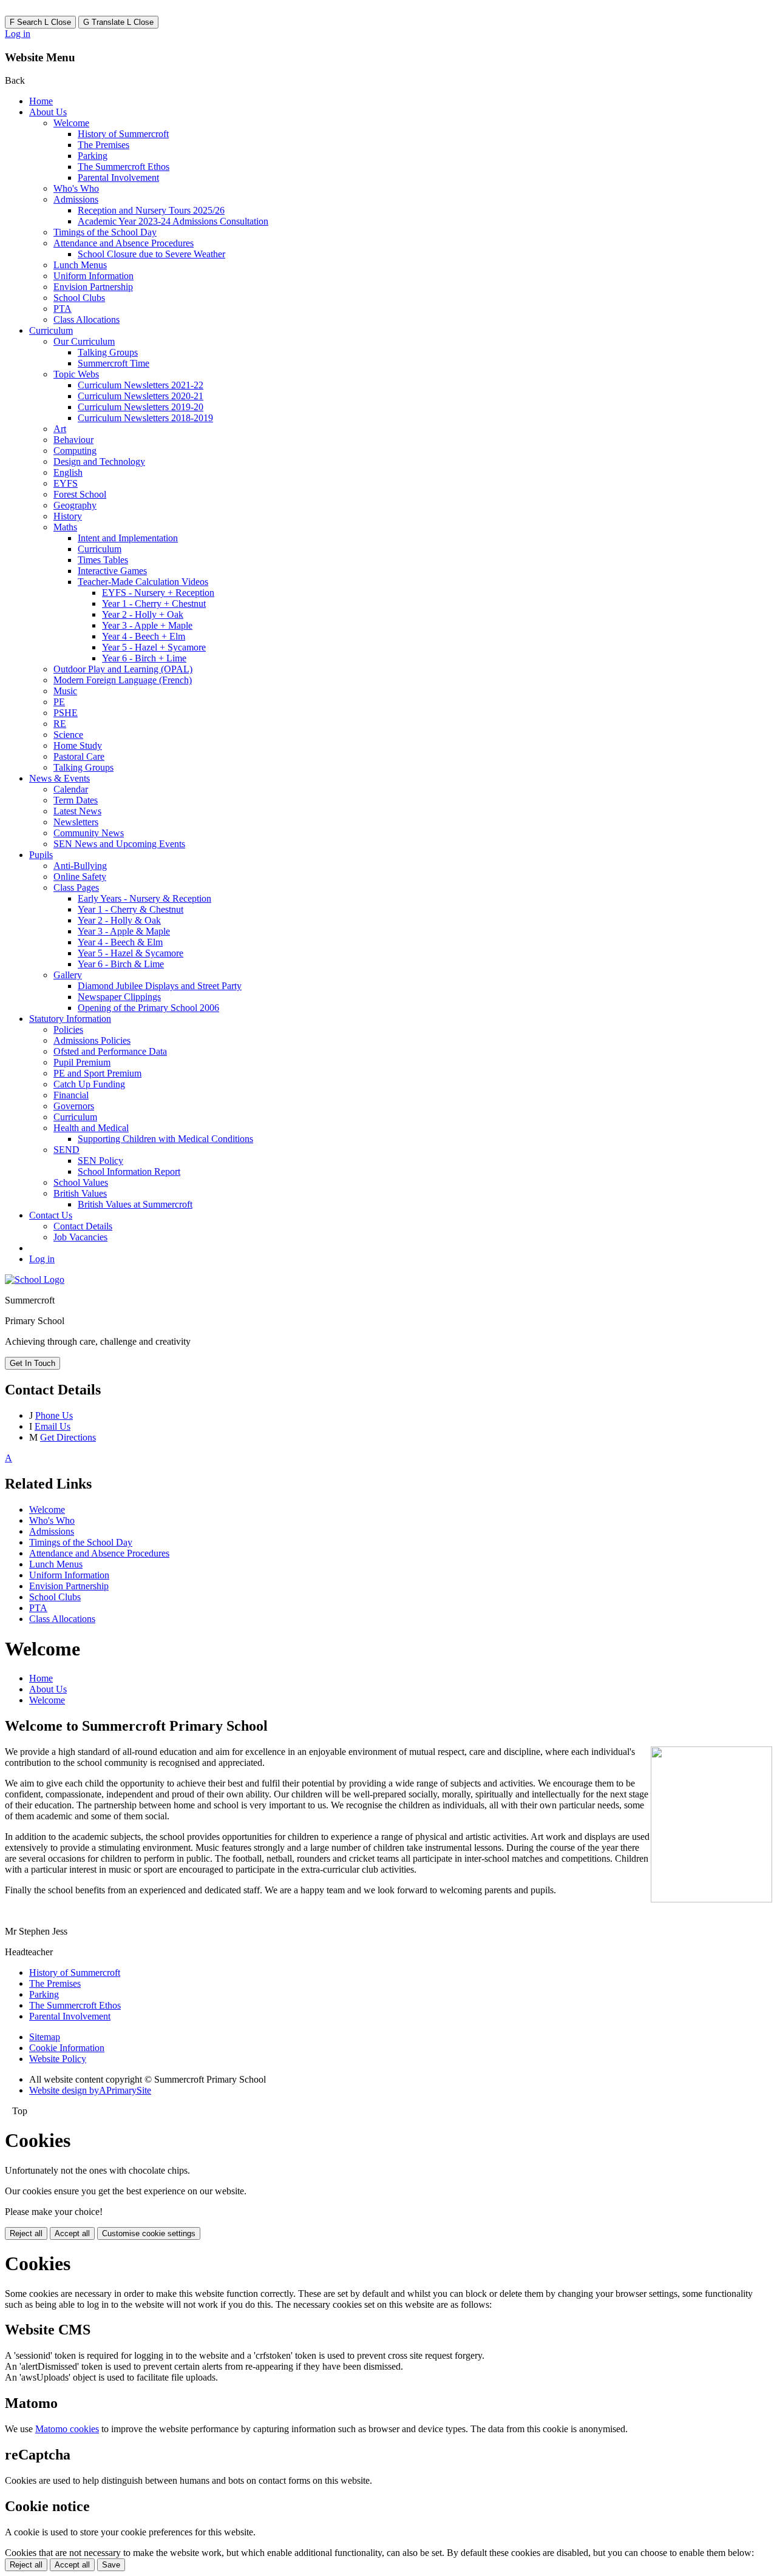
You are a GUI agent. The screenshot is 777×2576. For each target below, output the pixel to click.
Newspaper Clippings (119, 997)
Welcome (71, 123)
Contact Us (51, 1215)
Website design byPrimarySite (90, 2090)
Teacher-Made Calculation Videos (143, 582)
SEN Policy (100, 1161)
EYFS (66, 483)
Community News (89, 833)
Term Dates (76, 800)
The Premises (103, 145)
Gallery (68, 975)
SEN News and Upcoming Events (119, 844)
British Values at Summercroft (135, 1204)
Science (68, 735)
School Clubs (79, 298)
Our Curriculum (84, 341)
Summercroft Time (114, 363)
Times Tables (103, 560)
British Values (80, 1193)
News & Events (59, 778)
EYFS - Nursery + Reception (158, 593)
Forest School (80, 494)
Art (60, 429)
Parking (93, 156)
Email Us (53, 1426)
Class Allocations (87, 319)
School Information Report (129, 1171)
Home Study (78, 745)
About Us (48, 112)
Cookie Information (67, 2048)
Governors (74, 1106)
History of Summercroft (123, 134)
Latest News (77, 811)
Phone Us (54, 1415)
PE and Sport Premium (97, 1073)
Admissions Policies (92, 1040)
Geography (75, 505)
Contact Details (83, 1226)
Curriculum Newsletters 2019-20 (141, 407)
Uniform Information (93, 276)
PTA (63, 309)
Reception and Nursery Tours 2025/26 (151, 210)
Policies (68, 1029)
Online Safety (80, 877)
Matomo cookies (67, 2429)
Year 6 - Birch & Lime (121, 964)
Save (111, 2565)
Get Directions (68, 1437)
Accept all (72, 2233)
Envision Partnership (93, 287)
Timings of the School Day (105, 232)
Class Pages (76, 887)
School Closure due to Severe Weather (151, 254)
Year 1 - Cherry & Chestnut (131, 909)
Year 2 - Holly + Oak (143, 614)
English (68, 472)
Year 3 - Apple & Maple (124, 931)
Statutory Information (70, 1019)
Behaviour (73, 440)
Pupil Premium (82, 1062)
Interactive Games (112, 571)
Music (65, 691)
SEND (66, 1150)
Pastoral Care (79, 756)
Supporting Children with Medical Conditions (165, 1139)
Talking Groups (108, 352)
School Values (81, 1182)
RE (60, 724)
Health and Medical (91, 1128)
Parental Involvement (118, 177)
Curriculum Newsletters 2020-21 (141, 396)
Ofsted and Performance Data (110, 1051)
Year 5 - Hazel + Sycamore (154, 647)
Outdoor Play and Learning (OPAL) (123, 669)
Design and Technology (99, 461)
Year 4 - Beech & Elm (120, 942)
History (68, 516)
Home (41, 101)
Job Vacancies (80, 1237)
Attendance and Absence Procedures (124, 243)
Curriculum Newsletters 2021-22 (141, 385)
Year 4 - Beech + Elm (144, 636)
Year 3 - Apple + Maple (147, 625)
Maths (65, 527)
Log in (18, 34)
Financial (71, 1095)
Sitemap (45, 2037)
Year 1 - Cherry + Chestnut (154, 603)
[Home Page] (35, 1280)
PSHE (66, 713)
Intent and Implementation (128, 538)
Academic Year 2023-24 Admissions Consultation (173, 221)
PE (59, 702)
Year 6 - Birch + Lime (144, 658)
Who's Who (76, 188)
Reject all (26, 2233)
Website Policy (58, 2059)
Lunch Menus (80, 265)
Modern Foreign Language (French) (123, 680)
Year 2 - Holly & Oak (119, 920)
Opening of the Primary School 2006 (148, 1008)
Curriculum (51, 330)
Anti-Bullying (80, 866)
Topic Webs (76, 374)
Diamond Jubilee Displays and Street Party (160, 986)
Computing (75, 451)
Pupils (41, 855)
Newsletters (76, 822)
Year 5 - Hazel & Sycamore (131, 953)
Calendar (71, 789)
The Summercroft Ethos (124, 167)
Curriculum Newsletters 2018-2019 (145, 418)
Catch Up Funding (89, 1084)
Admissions (76, 199)
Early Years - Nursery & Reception (144, 898)
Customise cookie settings (149, 2233)
